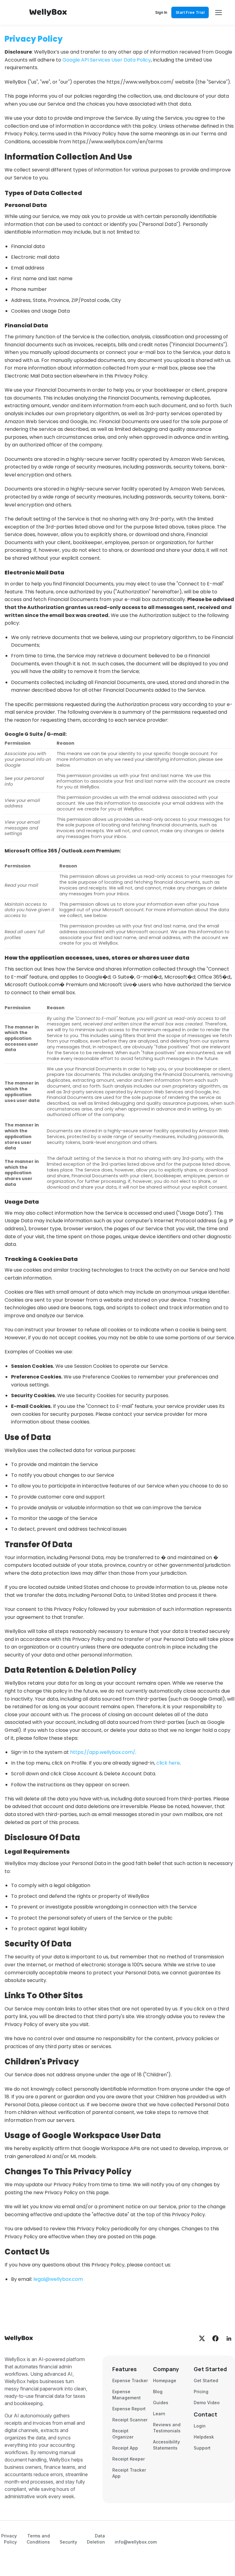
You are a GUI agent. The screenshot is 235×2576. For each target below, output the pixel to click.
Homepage (165, 2380)
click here (168, 1763)
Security (68, 2542)
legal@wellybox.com (58, 2279)
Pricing (201, 2392)
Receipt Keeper (129, 2459)
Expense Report (129, 2409)
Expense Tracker (130, 2380)
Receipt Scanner (130, 2420)
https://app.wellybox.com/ (103, 1752)
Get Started (206, 2380)
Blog (158, 2392)
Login (200, 2426)
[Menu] (219, 13)
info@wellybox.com (136, 2542)
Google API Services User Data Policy (107, 60)
